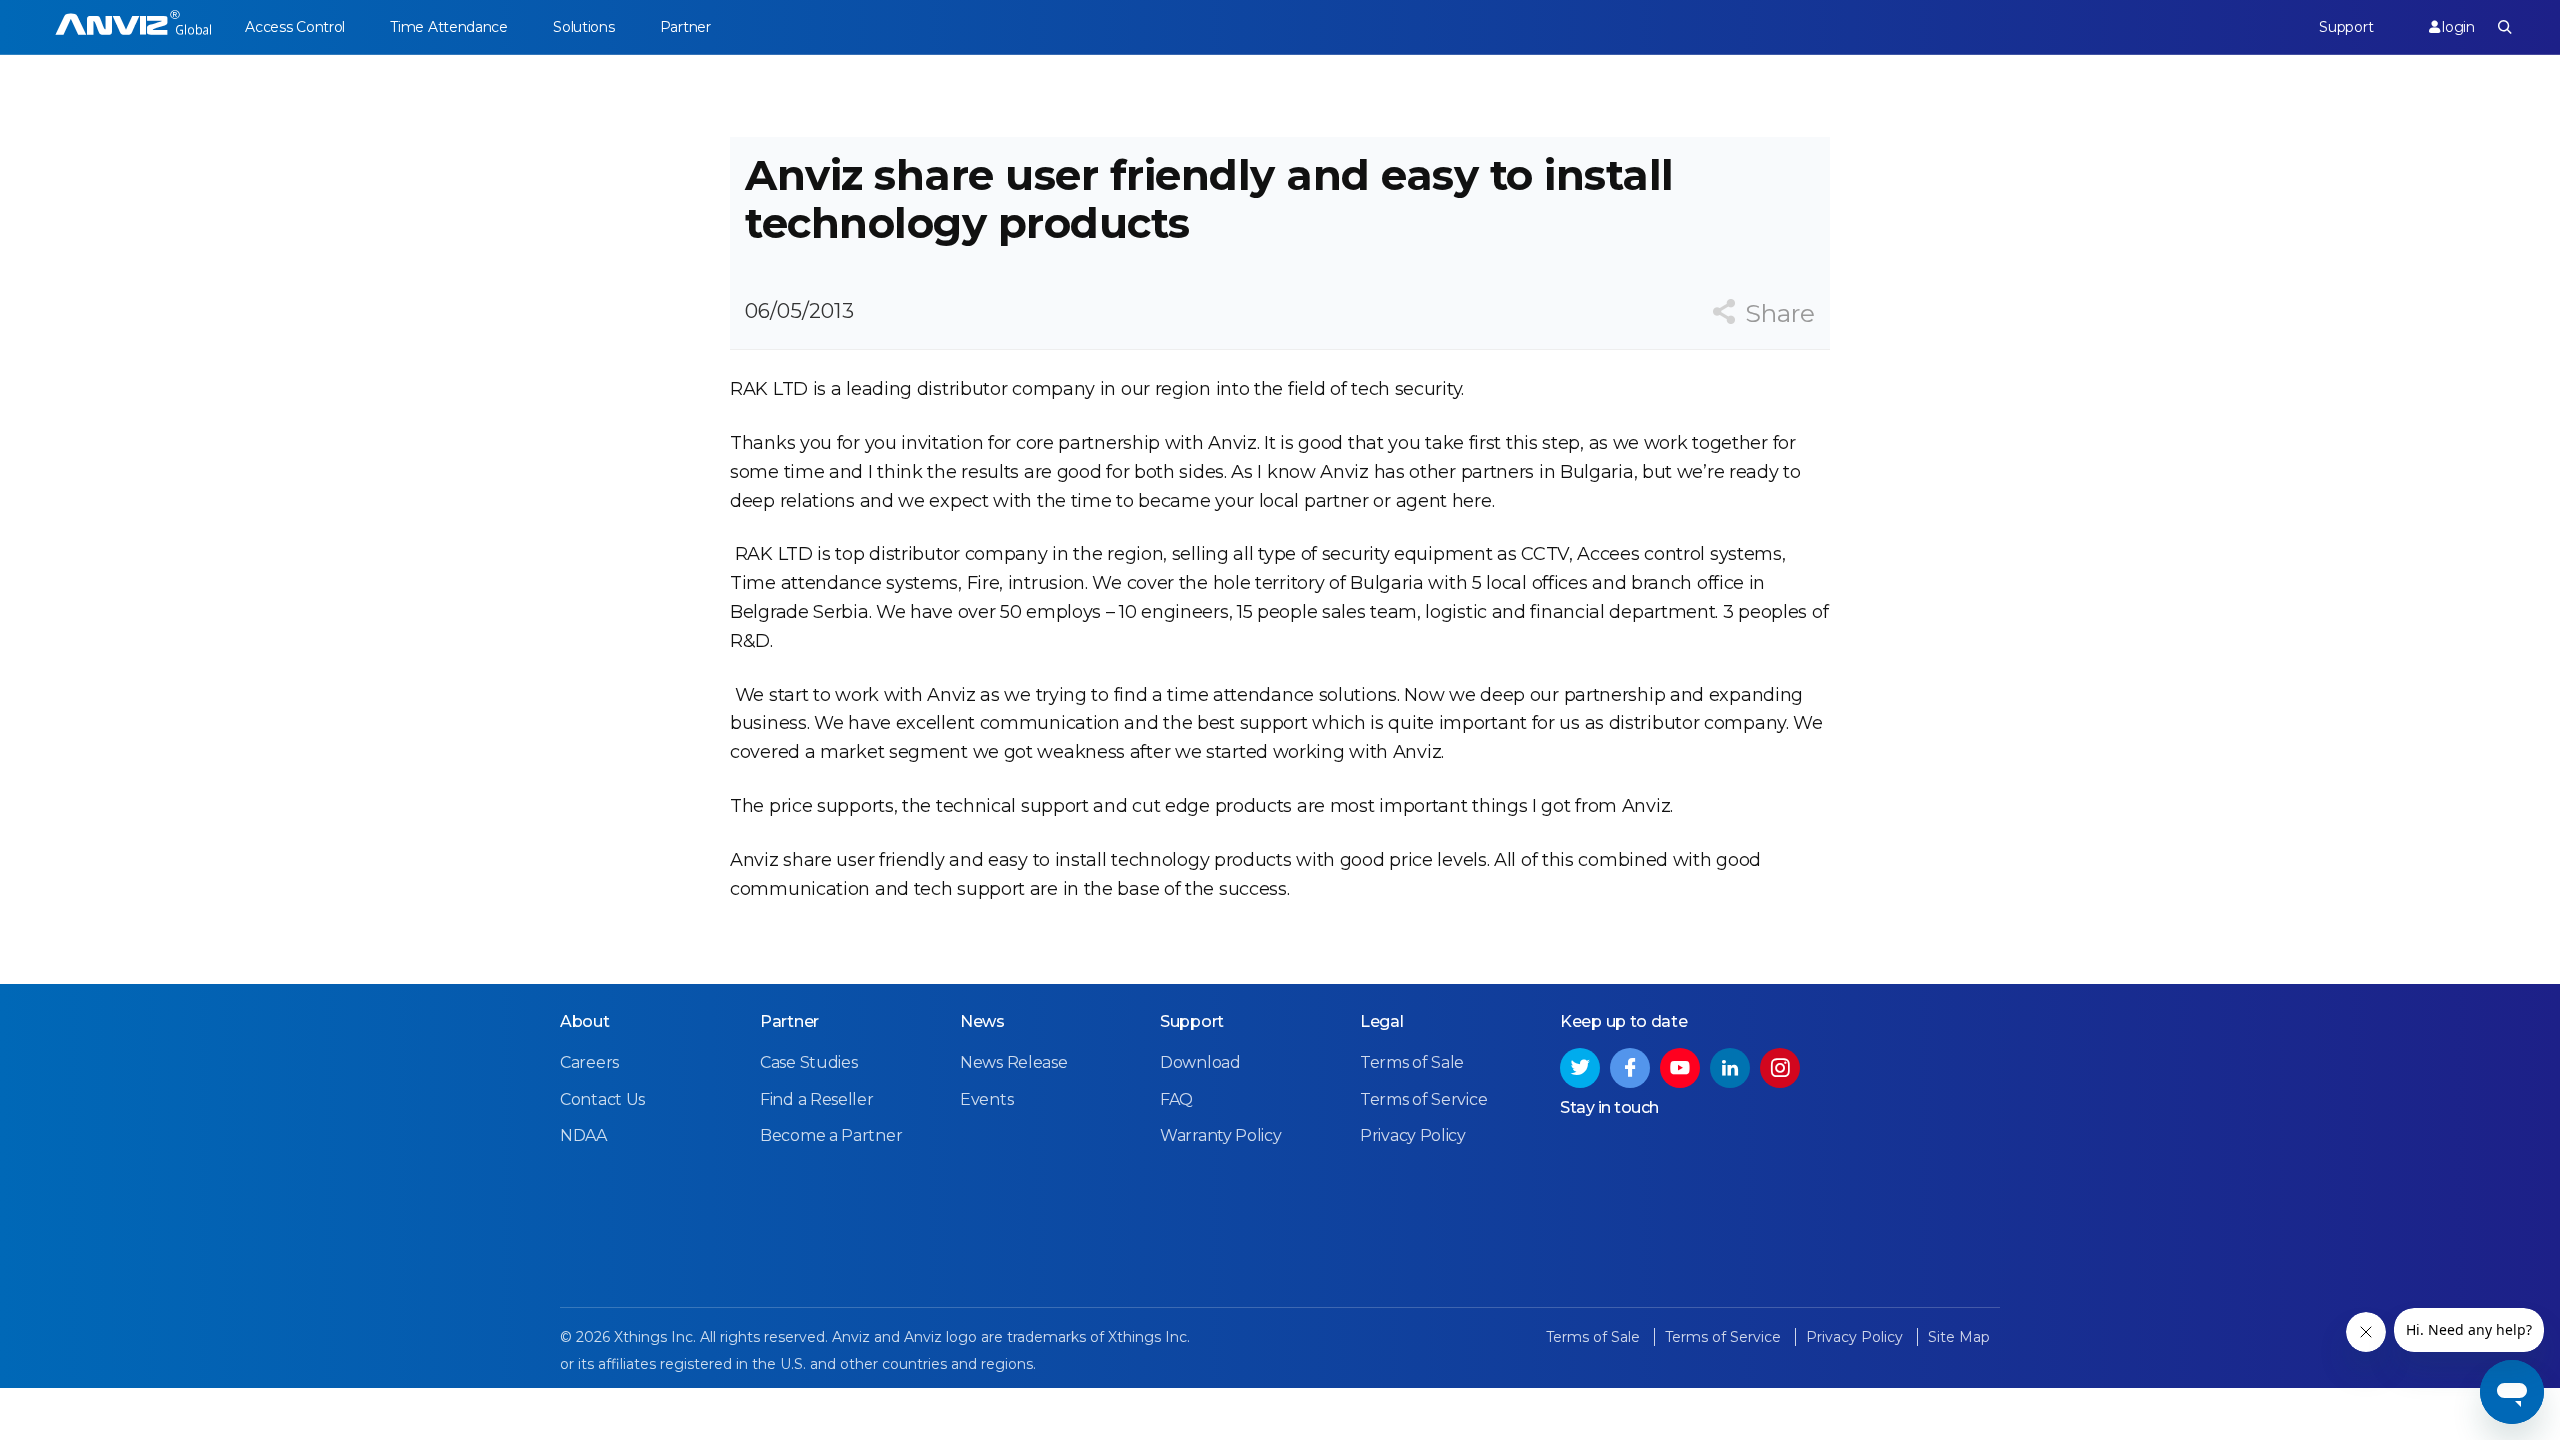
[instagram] (1780, 1068)
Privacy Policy (1413, 1135)
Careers (589, 1062)
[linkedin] (1730, 1068)
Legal (1382, 1021)
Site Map (1959, 1337)
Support (2346, 27)
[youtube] (1680, 1068)
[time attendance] (133, 27)
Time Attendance (449, 27)
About (585, 1021)
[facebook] (1630, 1068)
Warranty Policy (1221, 1135)
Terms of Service (1423, 1099)
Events (986, 1099)
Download (1200, 1062)
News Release (1013, 1062)
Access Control (295, 27)
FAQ (1176, 1099)
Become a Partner (831, 1135)
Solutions (583, 27)
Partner (685, 27)
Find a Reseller (817, 1099)
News (982, 1021)
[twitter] (1580, 1068)
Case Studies (808, 1062)
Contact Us (602, 1099)
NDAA (583, 1135)
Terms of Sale (1412, 1062)
